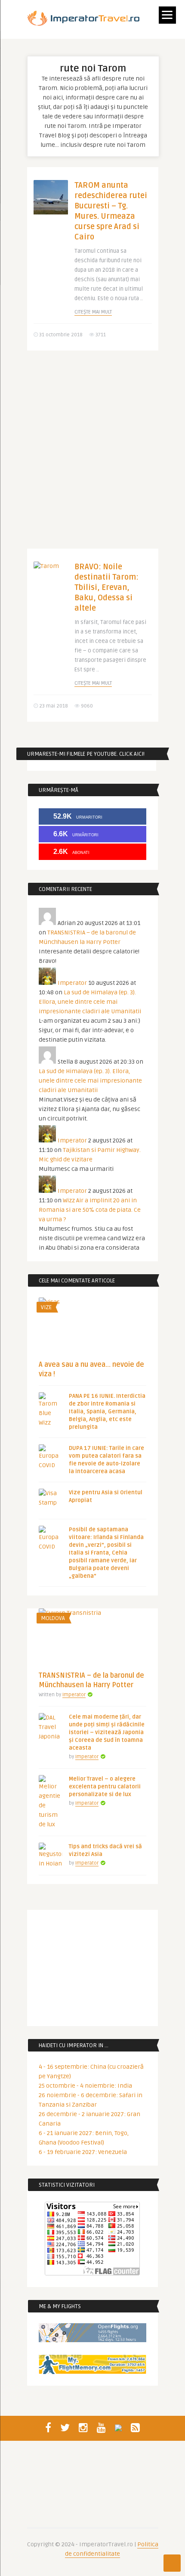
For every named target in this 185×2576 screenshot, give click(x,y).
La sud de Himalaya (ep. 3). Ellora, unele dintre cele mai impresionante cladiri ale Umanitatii (90, 1002)
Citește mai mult (93, 312)
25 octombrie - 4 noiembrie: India (85, 2086)
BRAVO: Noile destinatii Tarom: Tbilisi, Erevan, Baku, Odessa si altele (106, 587)
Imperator (72, 983)
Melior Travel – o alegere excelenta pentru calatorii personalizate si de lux (105, 1787)
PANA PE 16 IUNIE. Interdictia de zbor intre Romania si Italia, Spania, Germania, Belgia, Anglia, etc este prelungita (107, 1412)
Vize (46, 1307)
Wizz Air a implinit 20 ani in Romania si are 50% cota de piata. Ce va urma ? (90, 1210)
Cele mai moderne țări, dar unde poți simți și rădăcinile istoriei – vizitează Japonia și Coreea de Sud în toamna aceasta (107, 1732)
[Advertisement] (92, 456)
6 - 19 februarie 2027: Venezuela (83, 2152)
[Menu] (167, 15)
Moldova (53, 1618)
